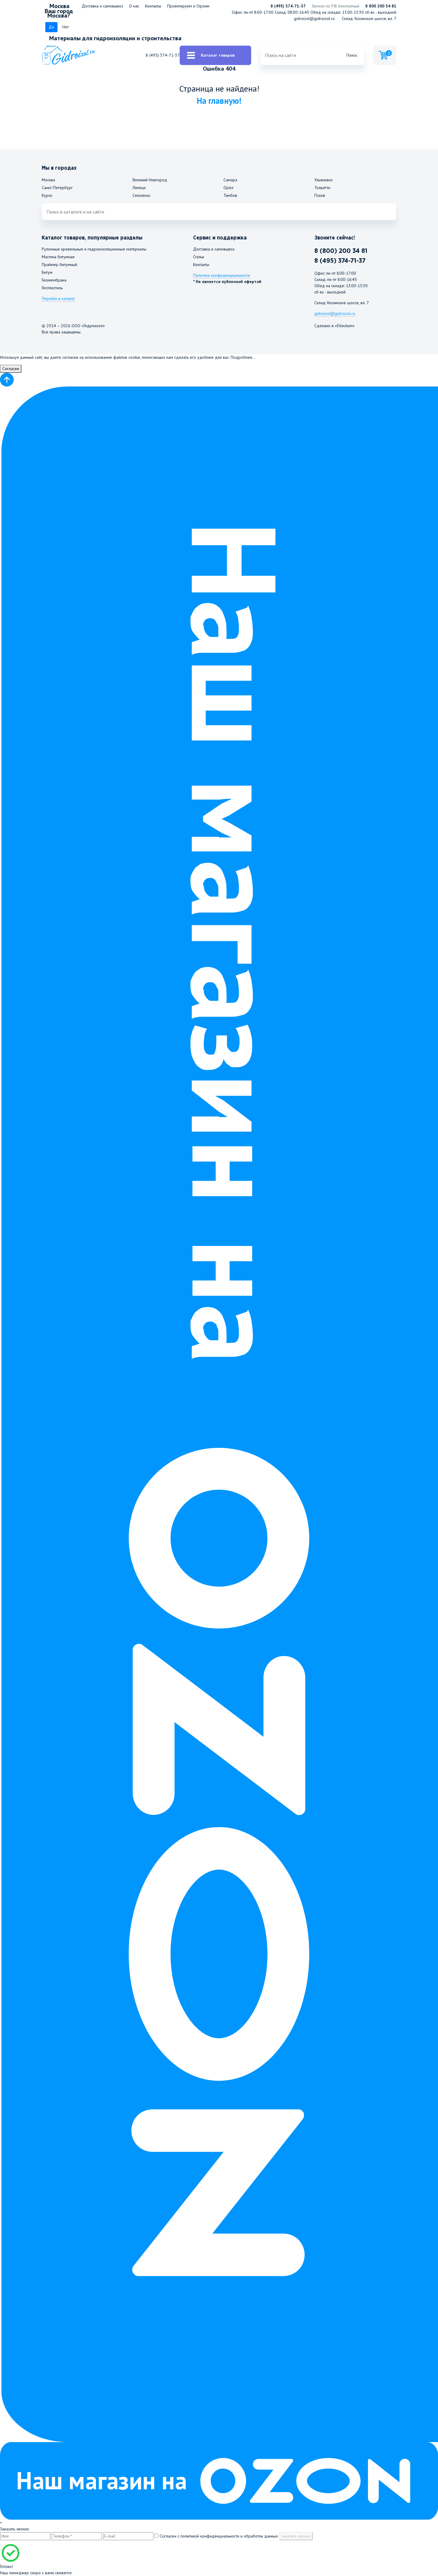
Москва (48, 180)
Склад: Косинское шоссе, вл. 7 (369, 18)
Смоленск (141, 195)
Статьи (199, 257)
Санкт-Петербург (57, 188)
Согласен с (218, 2536)
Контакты (153, 6)
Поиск (352, 55)
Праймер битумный (59, 265)
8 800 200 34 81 (381, 6)
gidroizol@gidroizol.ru (314, 18)
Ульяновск (323, 180)
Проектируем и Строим (188, 6)
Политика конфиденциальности (222, 275)
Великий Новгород (150, 180)
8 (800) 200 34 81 (341, 251)
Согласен (11, 369)
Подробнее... (243, 357)
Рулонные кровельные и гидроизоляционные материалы (94, 249)
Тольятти (322, 188)
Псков (320, 195)
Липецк (139, 188)
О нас (134, 6)
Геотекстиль (52, 288)
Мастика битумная (58, 257)
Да (51, 27)
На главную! (219, 101)
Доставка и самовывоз (102, 6)
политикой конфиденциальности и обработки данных (229, 2536)
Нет (66, 27)
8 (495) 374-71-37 (288, 6)
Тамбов (230, 195)
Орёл (228, 188)
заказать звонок (296, 2536)
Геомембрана (54, 280)
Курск (47, 195)
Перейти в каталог (58, 299)
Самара (230, 180)
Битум (47, 272)
